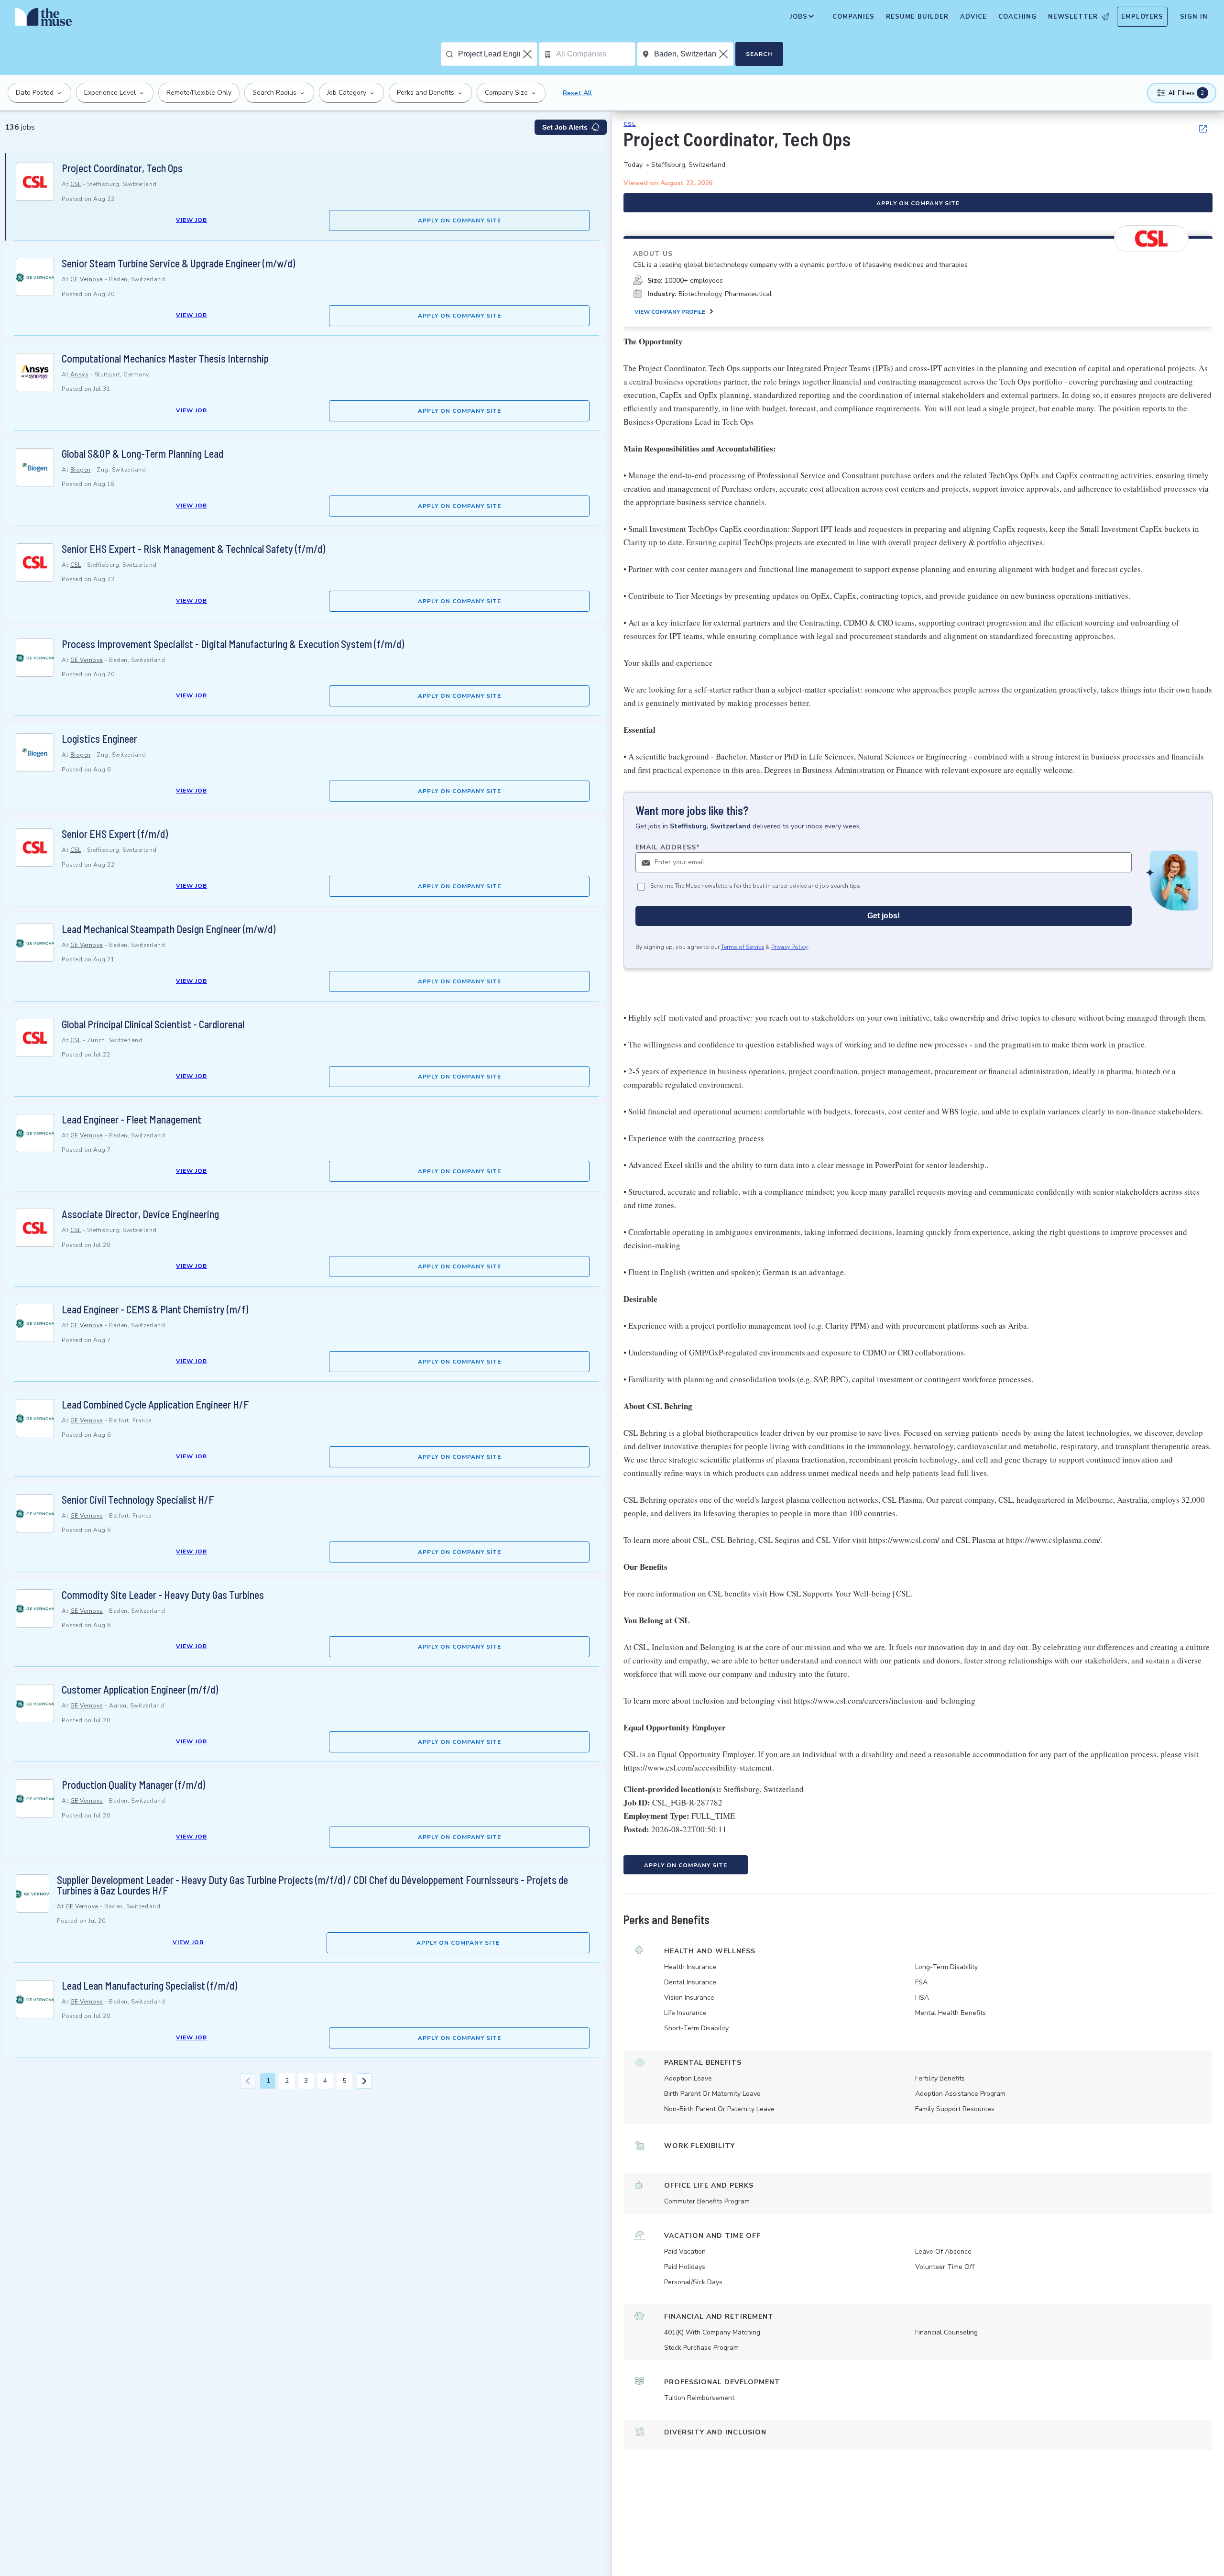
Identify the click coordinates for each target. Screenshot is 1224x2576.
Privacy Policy (789, 947)
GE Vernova (87, 279)
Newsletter (1073, 17)
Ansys (80, 374)
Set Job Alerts (565, 127)
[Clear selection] (528, 54)
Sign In (1194, 17)
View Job (191, 220)
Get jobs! (884, 916)
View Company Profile (670, 312)
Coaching (1017, 17)
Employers (1142, 17)
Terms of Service (743, 947)
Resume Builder (917, 17)
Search (759, 54)
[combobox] (497, 54)
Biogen (81, 470)
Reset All (577, 93)
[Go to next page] (364, 2081)
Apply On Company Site (459, 220)
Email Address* (668, 847)
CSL (76, 184)
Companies (853, 17)
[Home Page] (44, 19)
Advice (973, 17)
